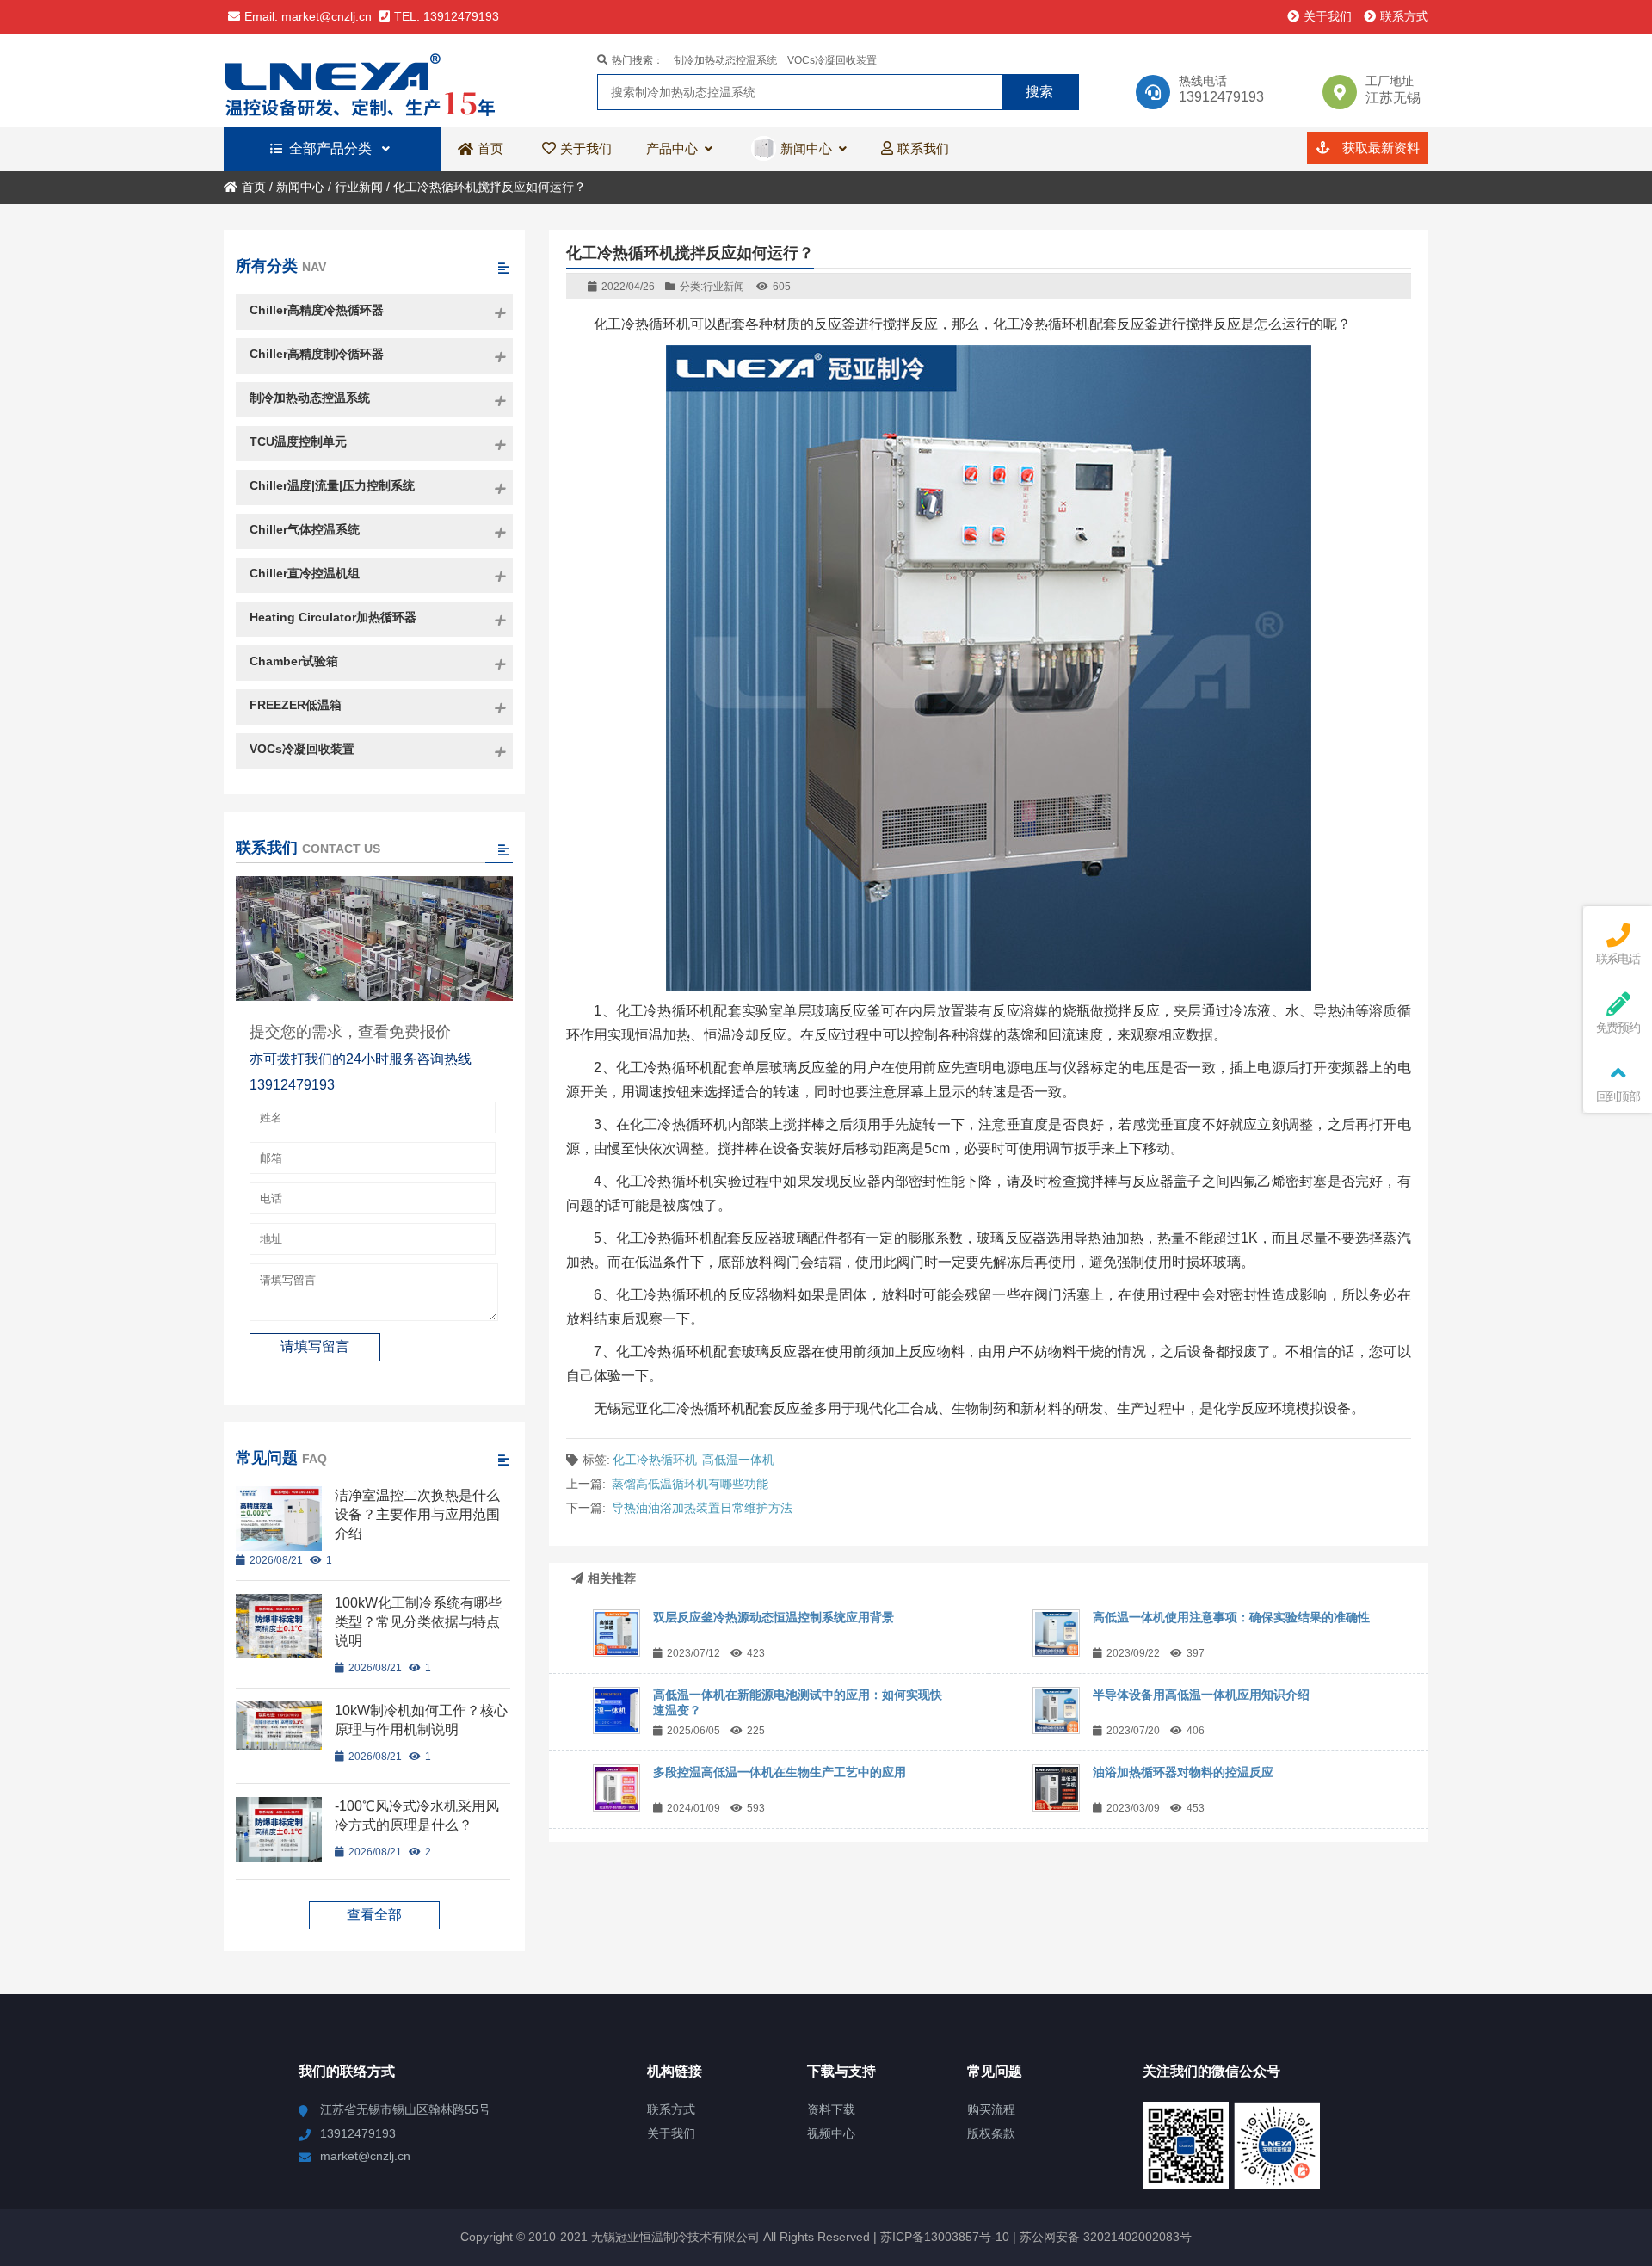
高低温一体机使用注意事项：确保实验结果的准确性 (1231, 1617)
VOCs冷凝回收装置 (832, 60)
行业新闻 (359, 187)
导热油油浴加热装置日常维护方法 (702, 1508)
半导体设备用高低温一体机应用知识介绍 (1201, 1695)
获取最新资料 (1379, 148)
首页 (254, 187)
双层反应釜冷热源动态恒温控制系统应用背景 (774, 1617)
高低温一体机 (738, 1460)
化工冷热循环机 (655, 1460)
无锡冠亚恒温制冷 (374, 80)
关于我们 (1328, 16)
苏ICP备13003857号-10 (943, 2237)
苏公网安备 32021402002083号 (1106, 2237)
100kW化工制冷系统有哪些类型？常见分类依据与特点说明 (418, 1622)
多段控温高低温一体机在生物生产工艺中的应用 (780, 1772)
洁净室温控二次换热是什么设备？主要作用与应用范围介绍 (417, 1514)
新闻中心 (300, 187)
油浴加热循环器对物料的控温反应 (1183, 1772)
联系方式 (1404, 16)
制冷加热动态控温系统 (725, 60)
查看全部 (374, 1914)
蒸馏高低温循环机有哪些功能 (690, 1484)
